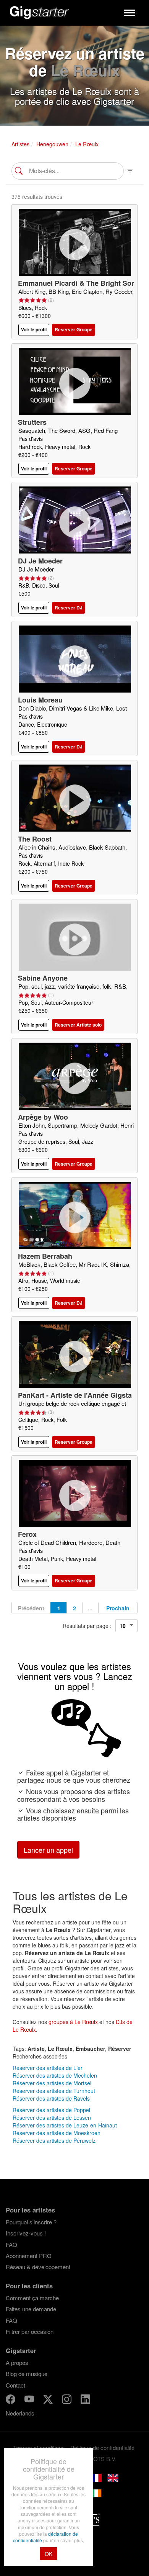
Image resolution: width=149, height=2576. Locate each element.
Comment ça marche (32, 2298)
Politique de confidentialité (102, 2447)
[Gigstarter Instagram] (67, 2400)
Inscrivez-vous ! (26, 2233)
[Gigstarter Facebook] (11, 2400)
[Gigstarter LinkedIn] (85, 2400)
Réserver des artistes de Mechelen (55, 2075)
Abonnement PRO (29, 2256)
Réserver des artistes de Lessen (52, 2117)
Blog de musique (27, 2374)
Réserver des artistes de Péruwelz (54, 2140)
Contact (15, 2385)
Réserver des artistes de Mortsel (52, 2083)
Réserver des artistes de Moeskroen (57, 2133)
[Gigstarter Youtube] (30, 2400)
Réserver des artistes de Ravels (51, 2098)
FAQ (11, 2244)
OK (49, 2554)
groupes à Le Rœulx (73, 2022)
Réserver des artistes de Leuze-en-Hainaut (65, 2125)
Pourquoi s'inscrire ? (31, 2222)
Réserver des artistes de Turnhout (54, 2091)
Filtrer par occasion (30, 2331)
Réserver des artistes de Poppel (51, 2110)
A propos (17, 2362)
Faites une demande (31, 2309)
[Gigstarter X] (49, 2400)
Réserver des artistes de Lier (48, 2068)
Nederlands (20, 2413)
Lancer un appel (48, 1850)
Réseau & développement (38, 2267)
